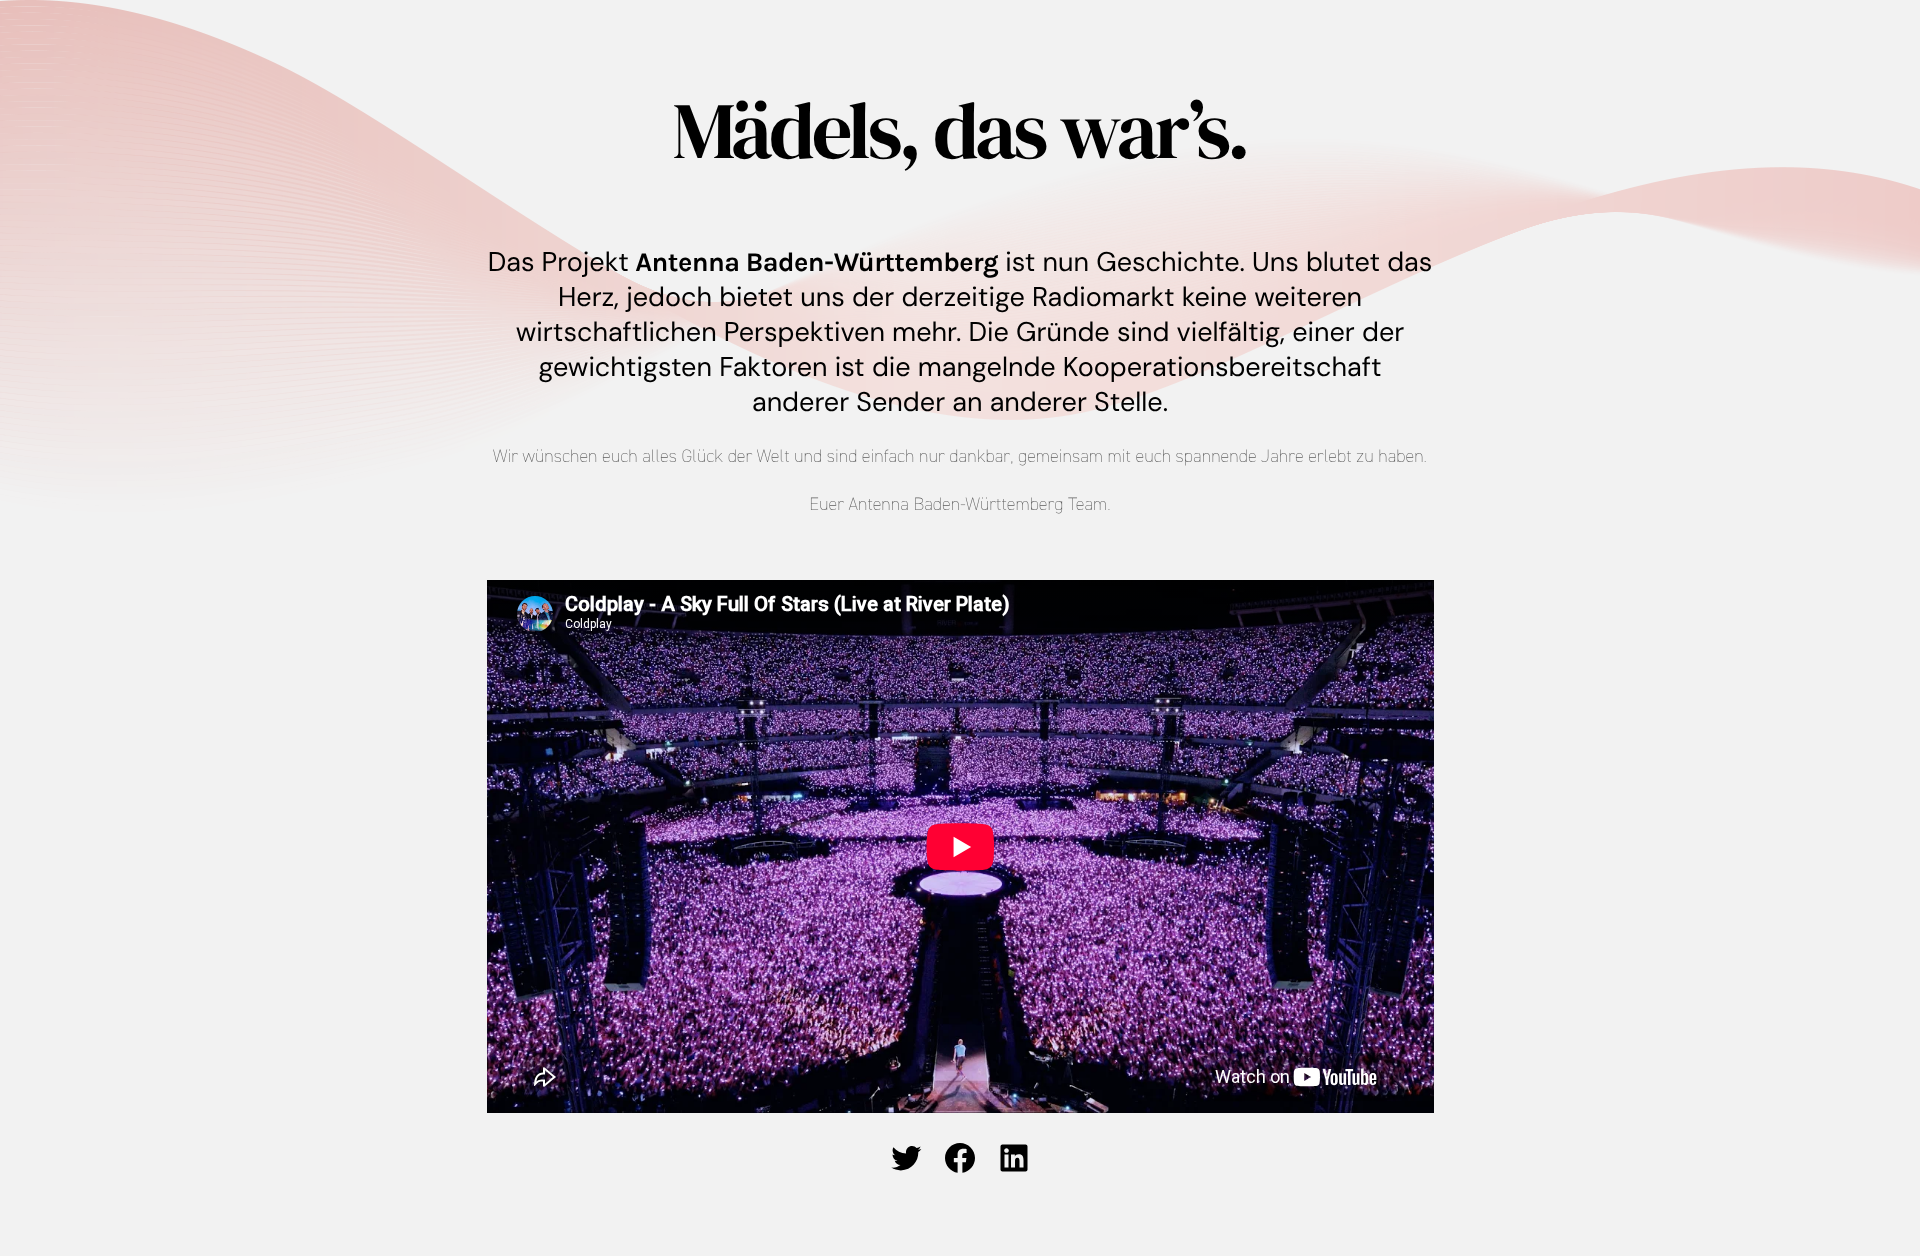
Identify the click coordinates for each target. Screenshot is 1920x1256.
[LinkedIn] (1014, 1158)
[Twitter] (906, 1158)
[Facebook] (960, 1158)
